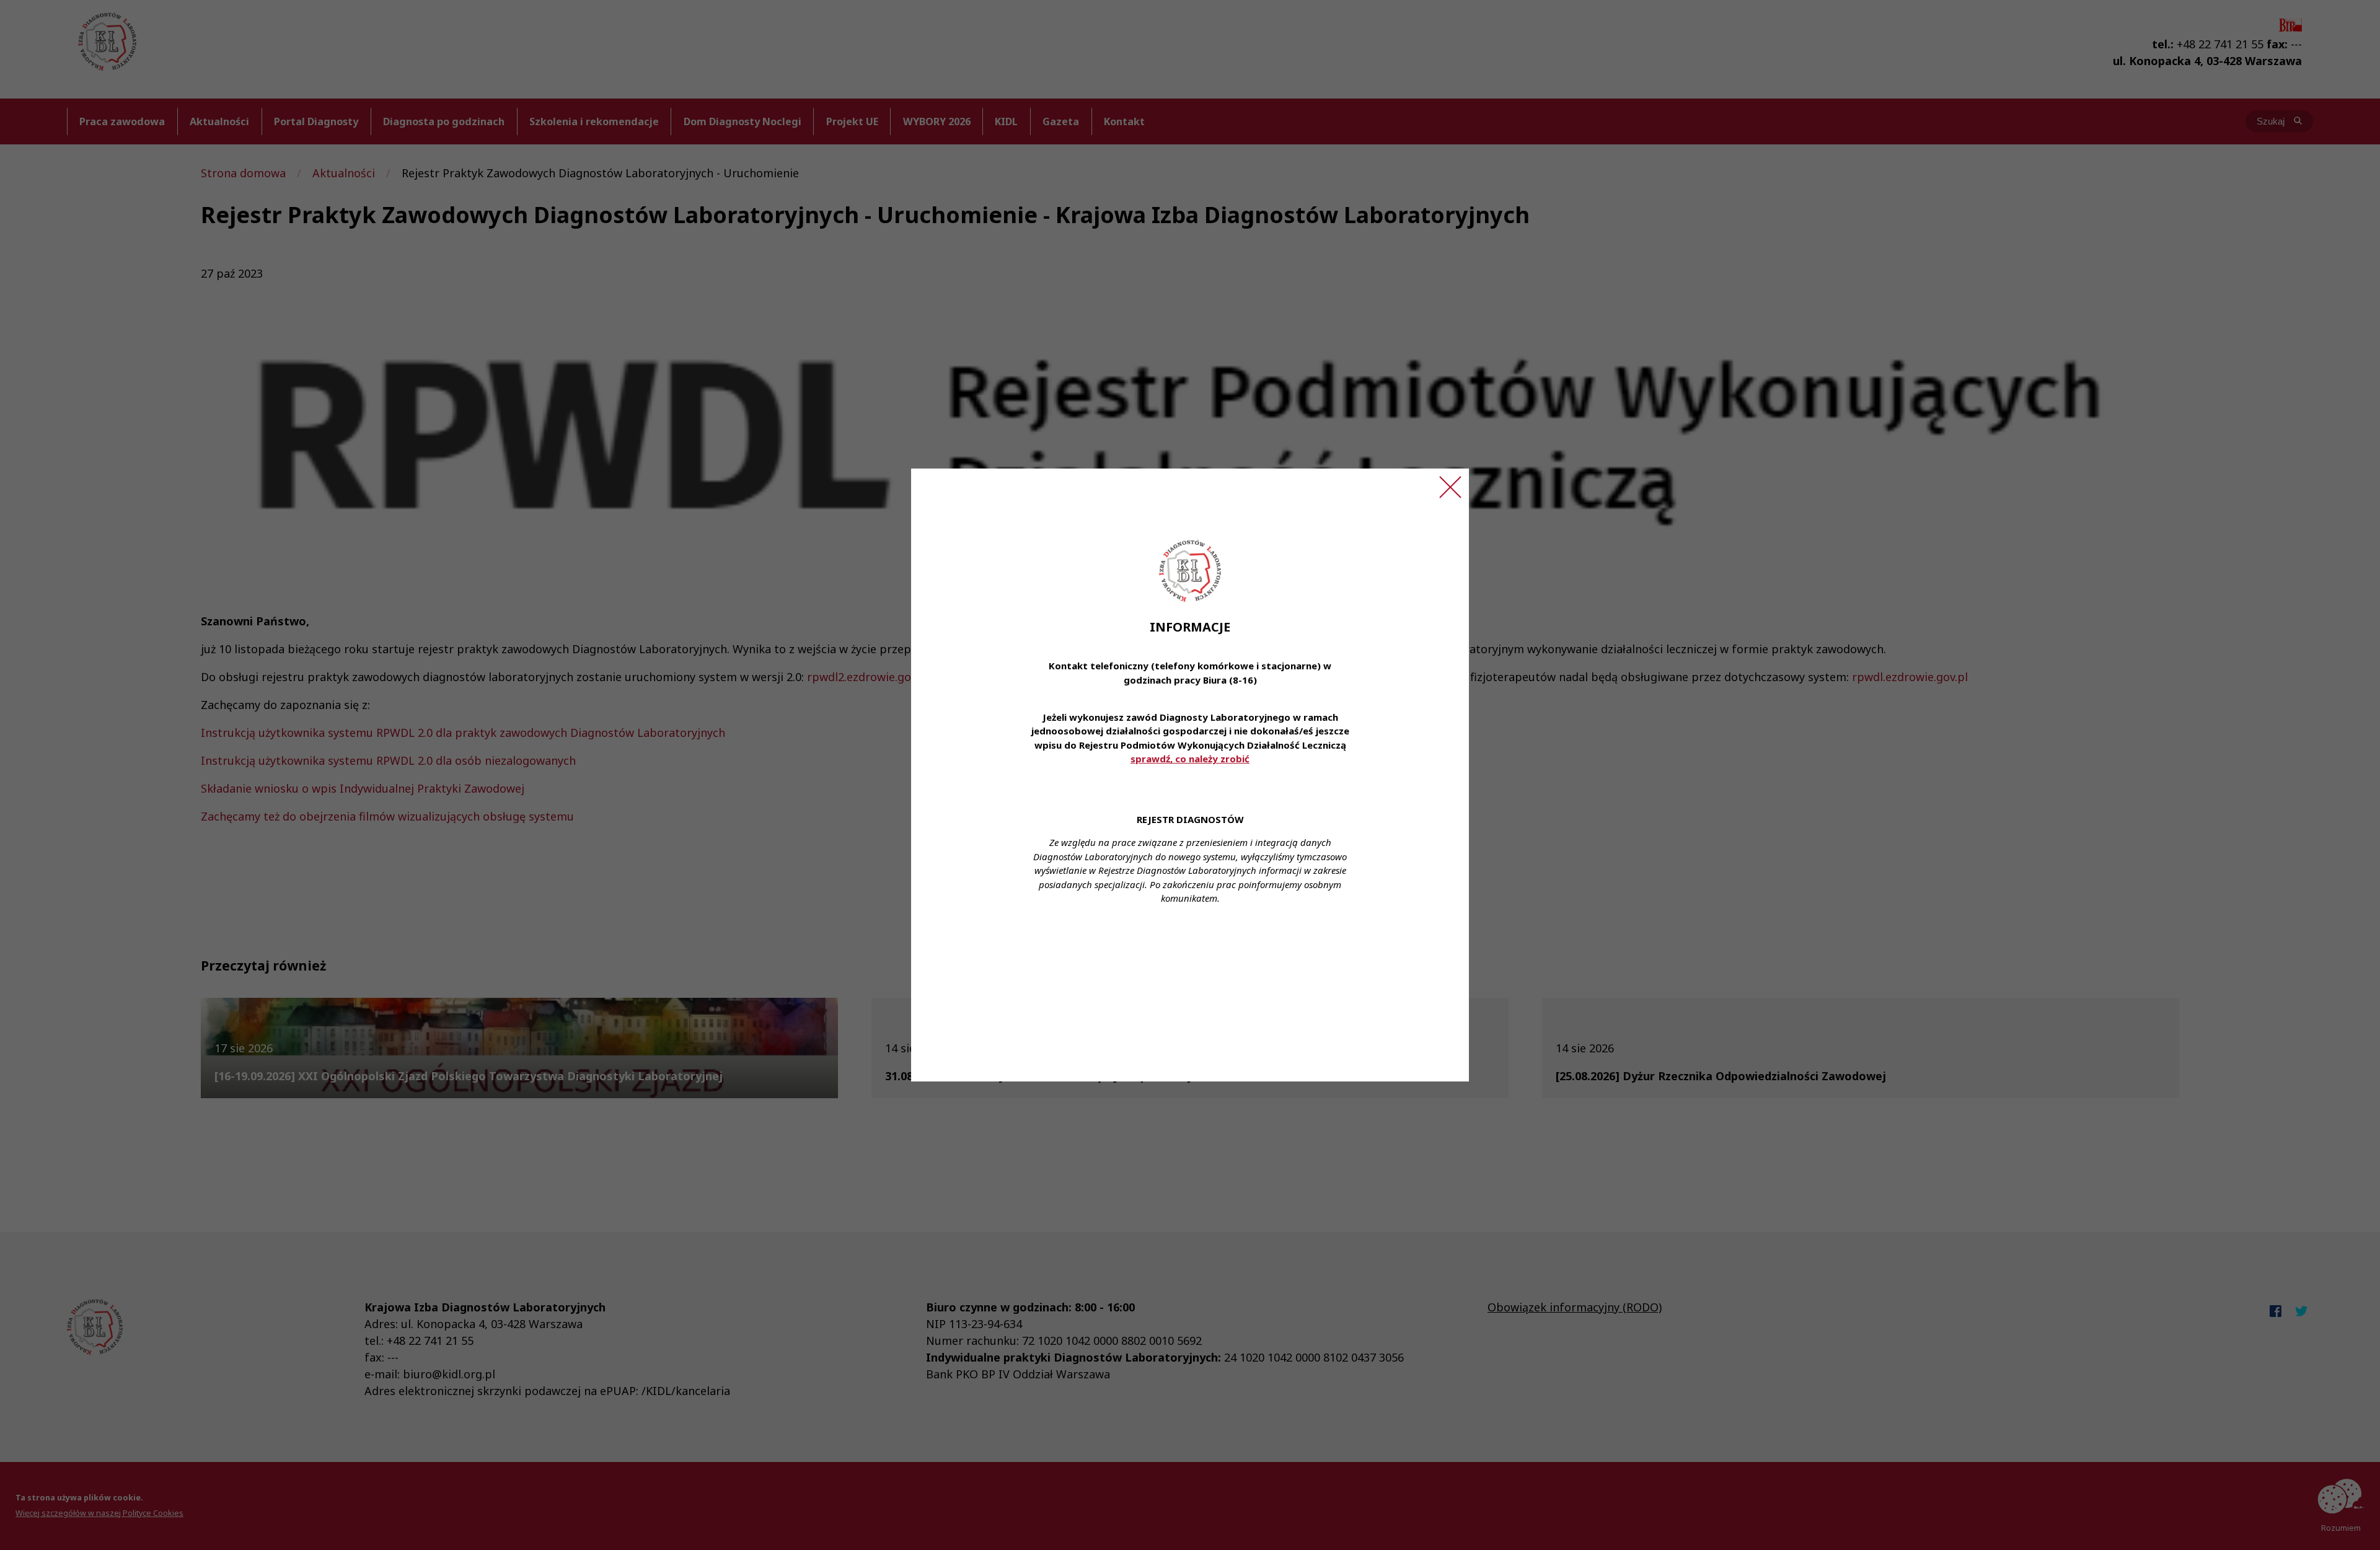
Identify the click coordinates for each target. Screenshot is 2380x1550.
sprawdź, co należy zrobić (1190, 759)
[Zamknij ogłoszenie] (1450, 487)
